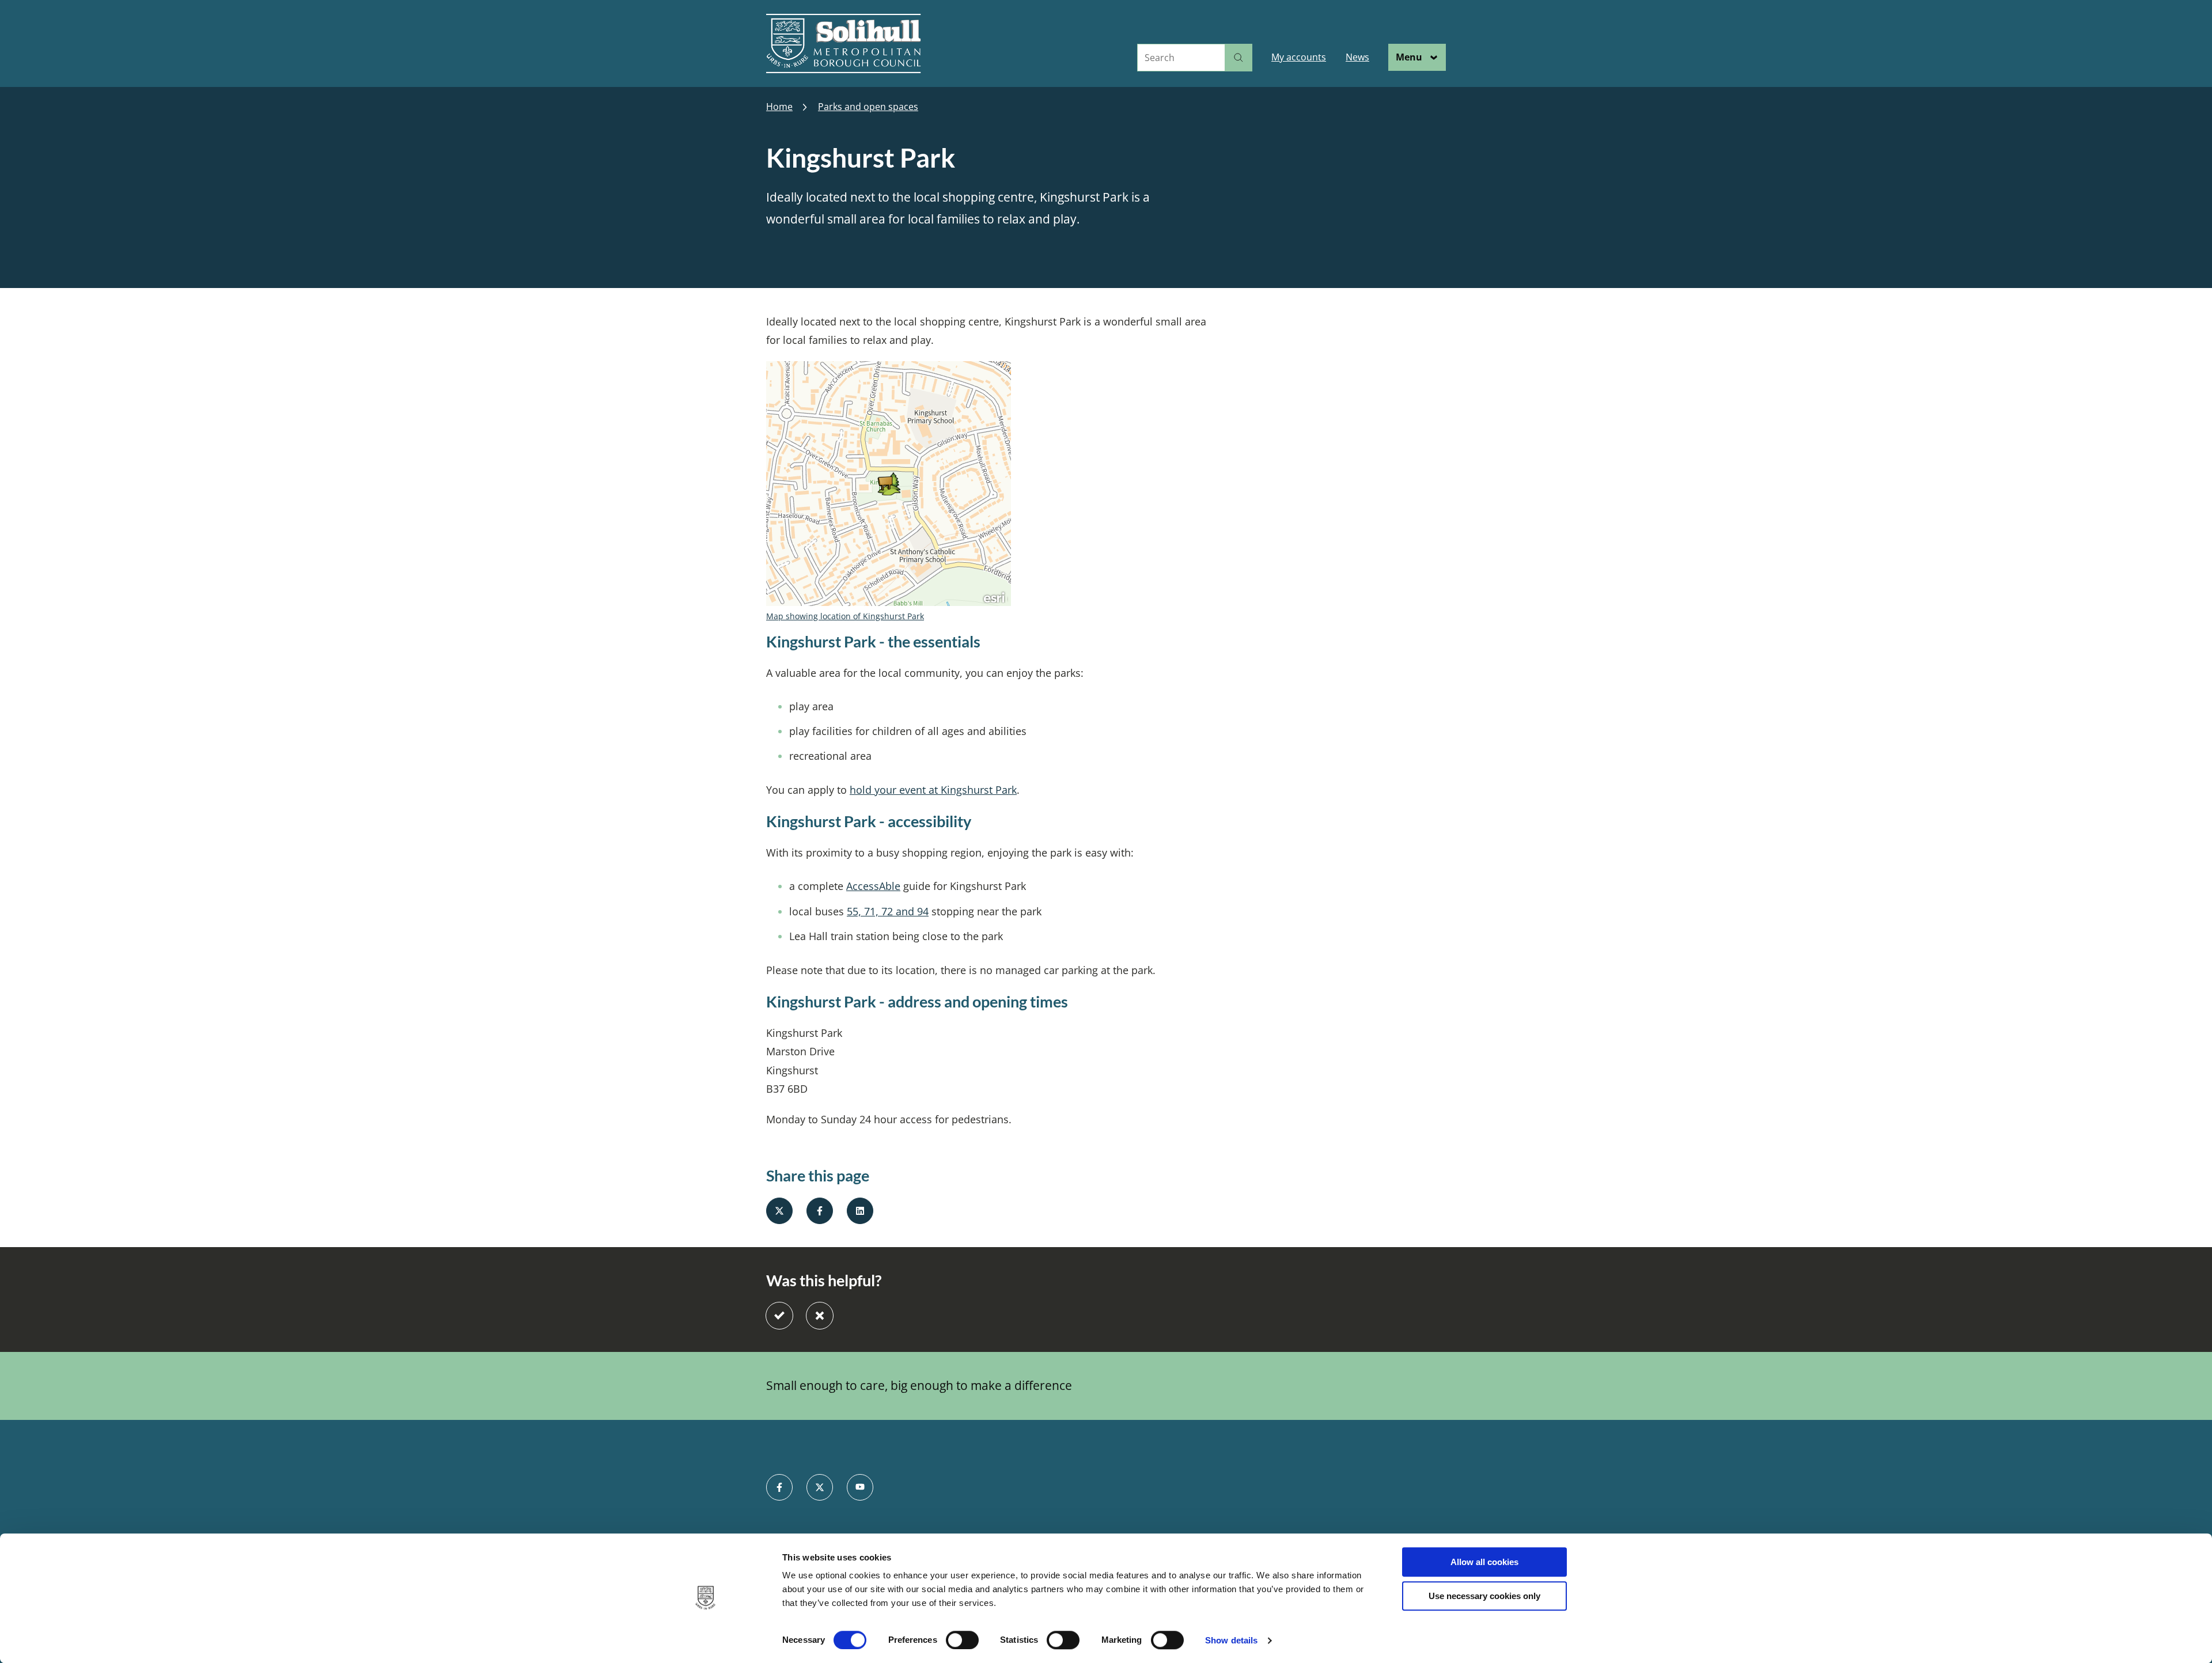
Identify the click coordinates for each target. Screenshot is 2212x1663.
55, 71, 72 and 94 (888, 911)
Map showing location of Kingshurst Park (845, 616)
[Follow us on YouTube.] (860, 1487)
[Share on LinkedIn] (860, 1211)
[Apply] (1238, 58)
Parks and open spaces (868, 107)
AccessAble (873, 886)
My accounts (1299, 57)
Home (779, 107)
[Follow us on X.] (820, 1487)
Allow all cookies (1484, 1562)
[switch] (962, 1640)
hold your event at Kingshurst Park (933, 790)
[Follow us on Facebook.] (779, 1487)
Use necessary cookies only (1484, 1596)
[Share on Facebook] (820, 1211)
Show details (1231, 1640)
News (1357, 57)
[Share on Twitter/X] (779, 1211)
